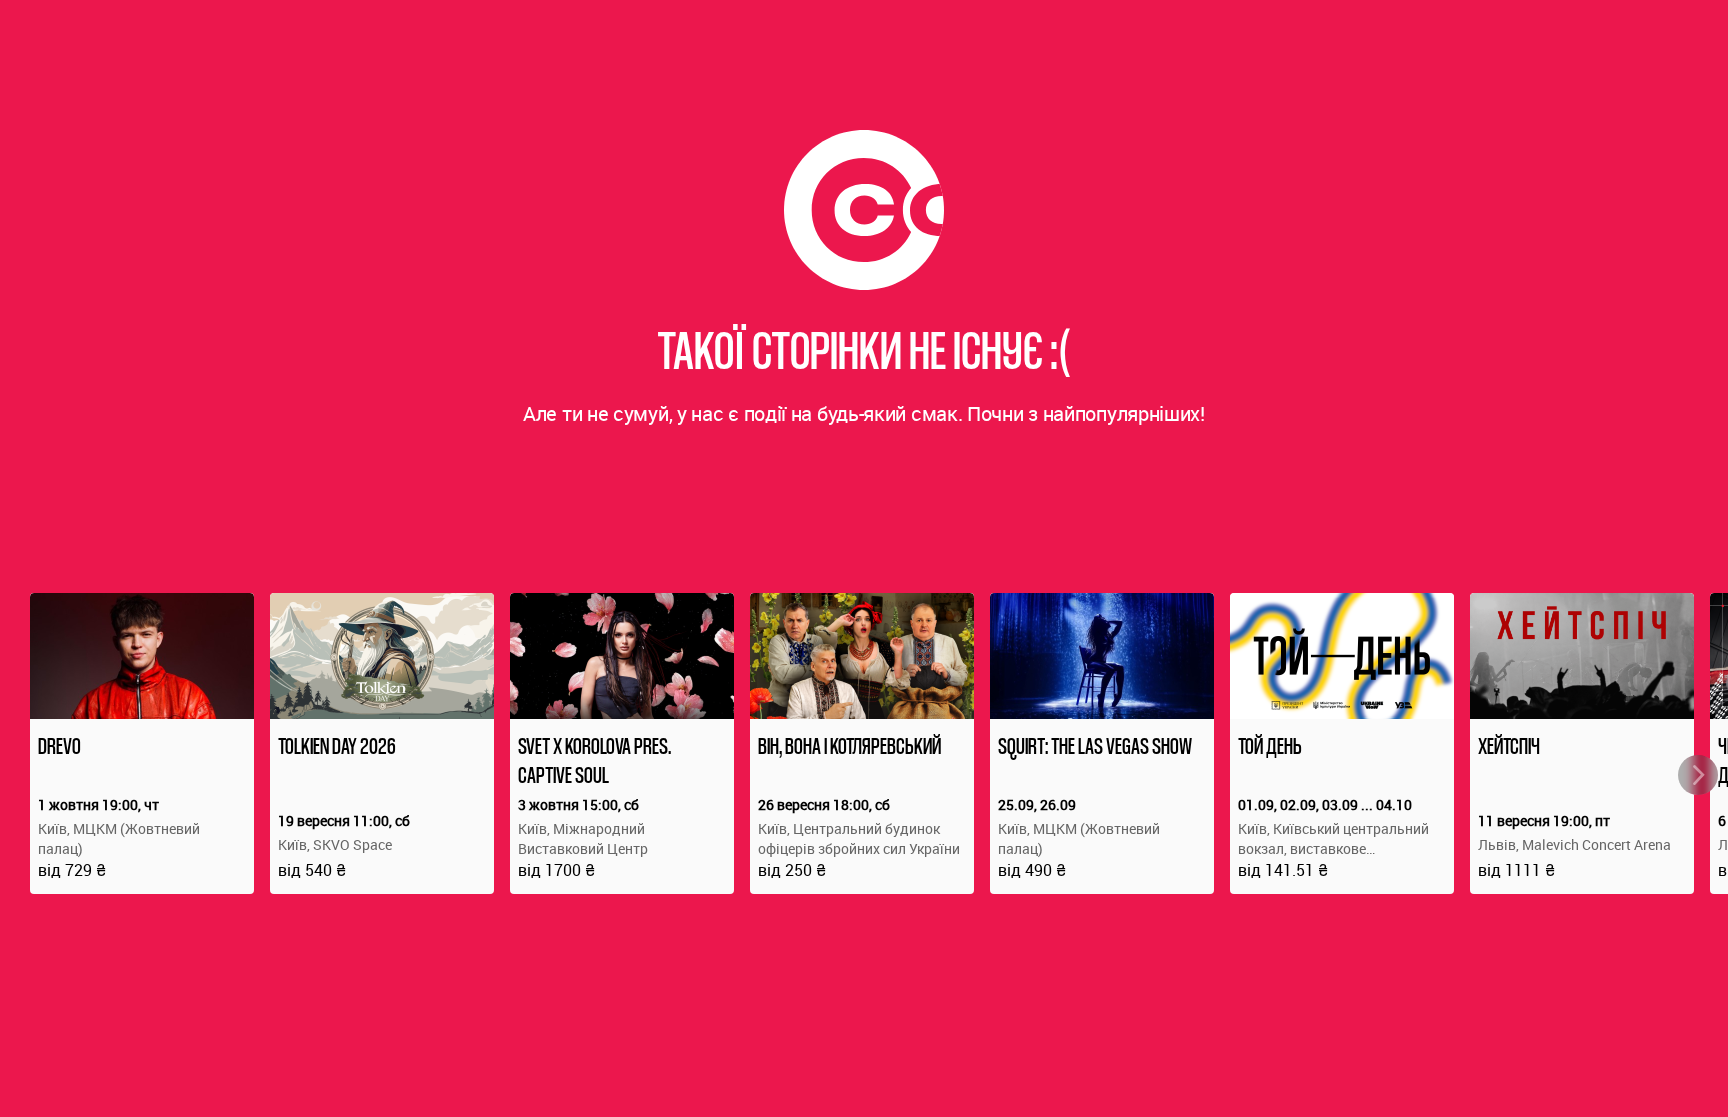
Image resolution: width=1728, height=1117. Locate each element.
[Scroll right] (1698, 775)
